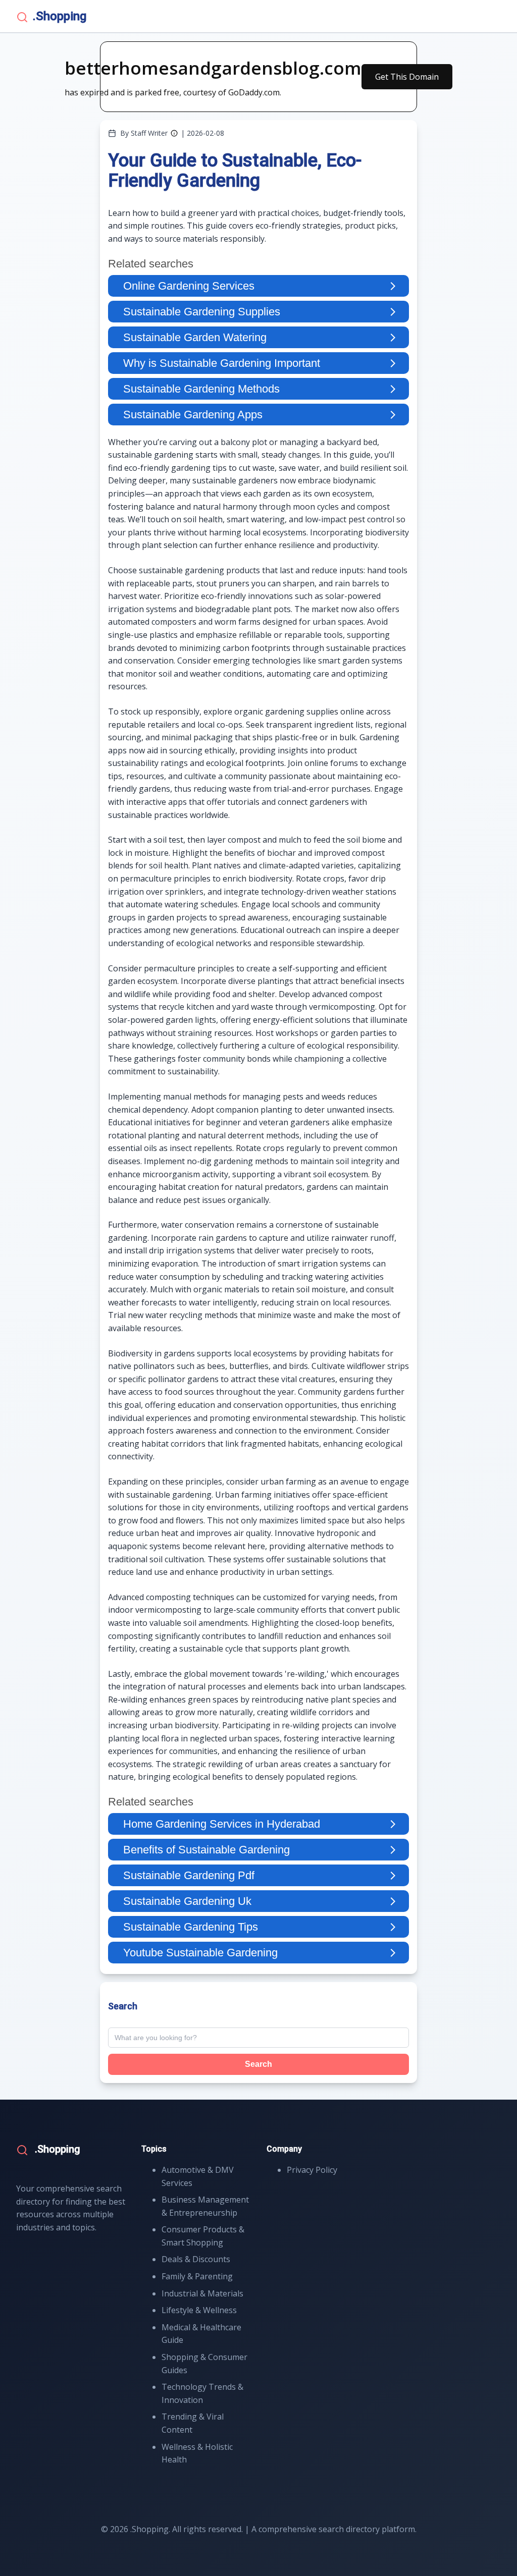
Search (258, 2064)
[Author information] (174, 133)
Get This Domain (407, 77)
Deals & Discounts (196, 2259)
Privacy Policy (312, 2170)
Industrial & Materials (202, 2293)
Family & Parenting (197, 2276)
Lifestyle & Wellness (199, 2310)
